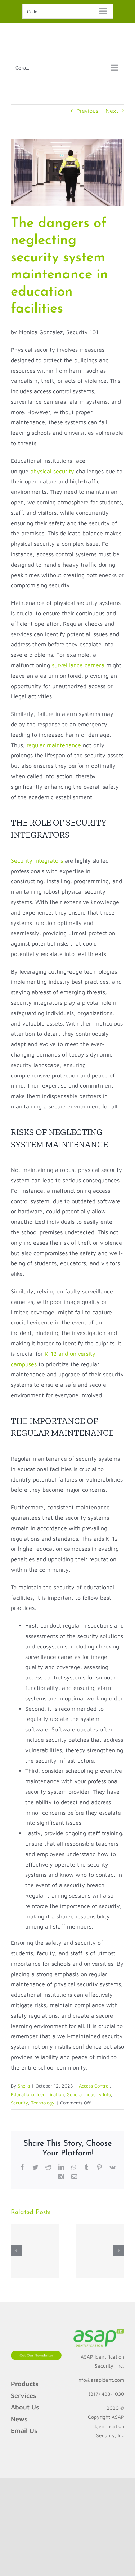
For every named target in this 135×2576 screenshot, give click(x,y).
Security (19, 2103)
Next (112, 111)
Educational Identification (37, 2094)
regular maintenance (54, 745)
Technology (43, 2103)
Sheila (24, 2086)
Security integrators (37, 860)
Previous (87, 111)
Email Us (24, 2431)
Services (24, 2396)
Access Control (94, 2086)
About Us (25, 2407)
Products (25, 2384)
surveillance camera (78, 665)
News (19, 2419)
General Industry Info (89, 2094)
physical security (52, 471)
